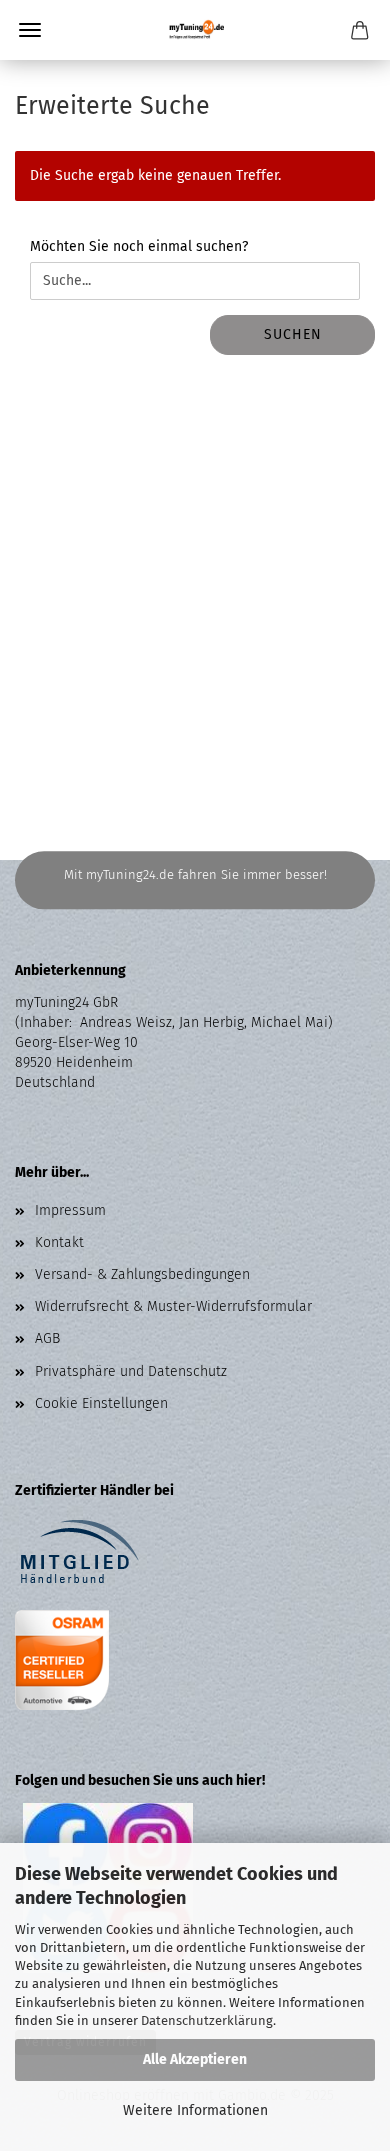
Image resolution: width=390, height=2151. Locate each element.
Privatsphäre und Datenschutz (131, 1371)
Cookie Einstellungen (101, 1403)
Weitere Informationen (195, 2110)
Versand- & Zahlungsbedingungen (142, 1274)
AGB (47, 1338)
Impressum (70, 1210)
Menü (30, 30)
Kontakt (59, 1242)
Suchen (293, 334)
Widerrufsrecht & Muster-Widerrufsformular (173, 1306)
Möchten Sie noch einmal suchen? (139, 246)
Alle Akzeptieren (195, 2059)
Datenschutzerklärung (207, 2020)
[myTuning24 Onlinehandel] (195, 30)
